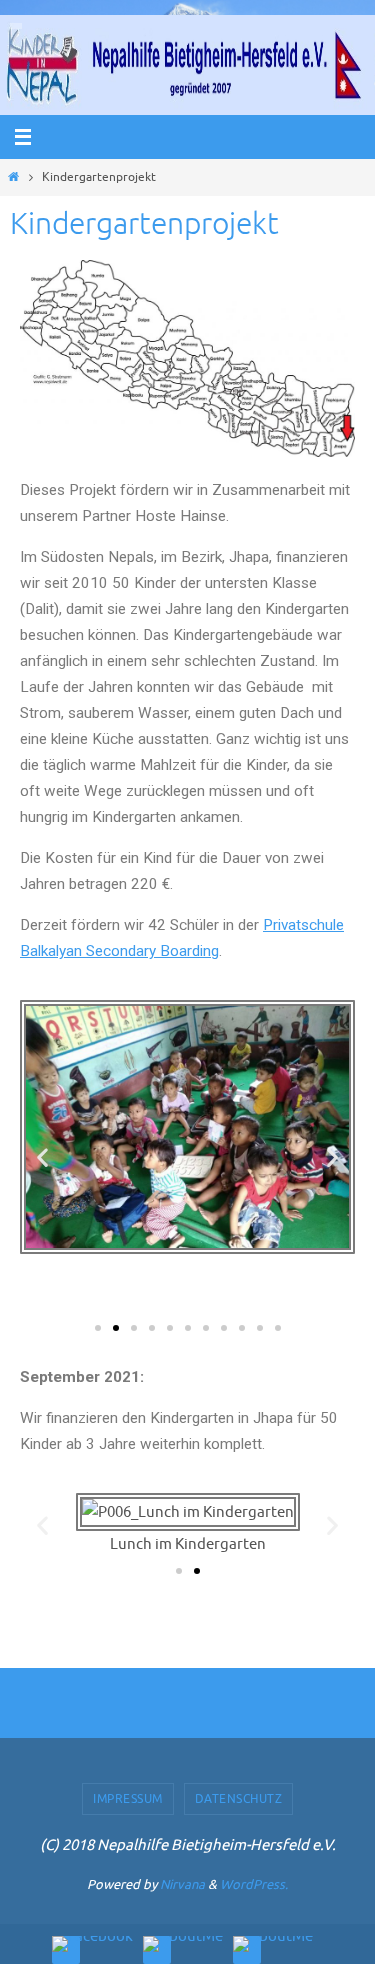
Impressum (128, 1799)
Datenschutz (239, 1799)
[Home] (13, 177)
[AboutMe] (183, 1944)
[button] (98, 1328)
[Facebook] (92, 1944)
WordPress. (254, 1884)
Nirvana (182, 1884)
